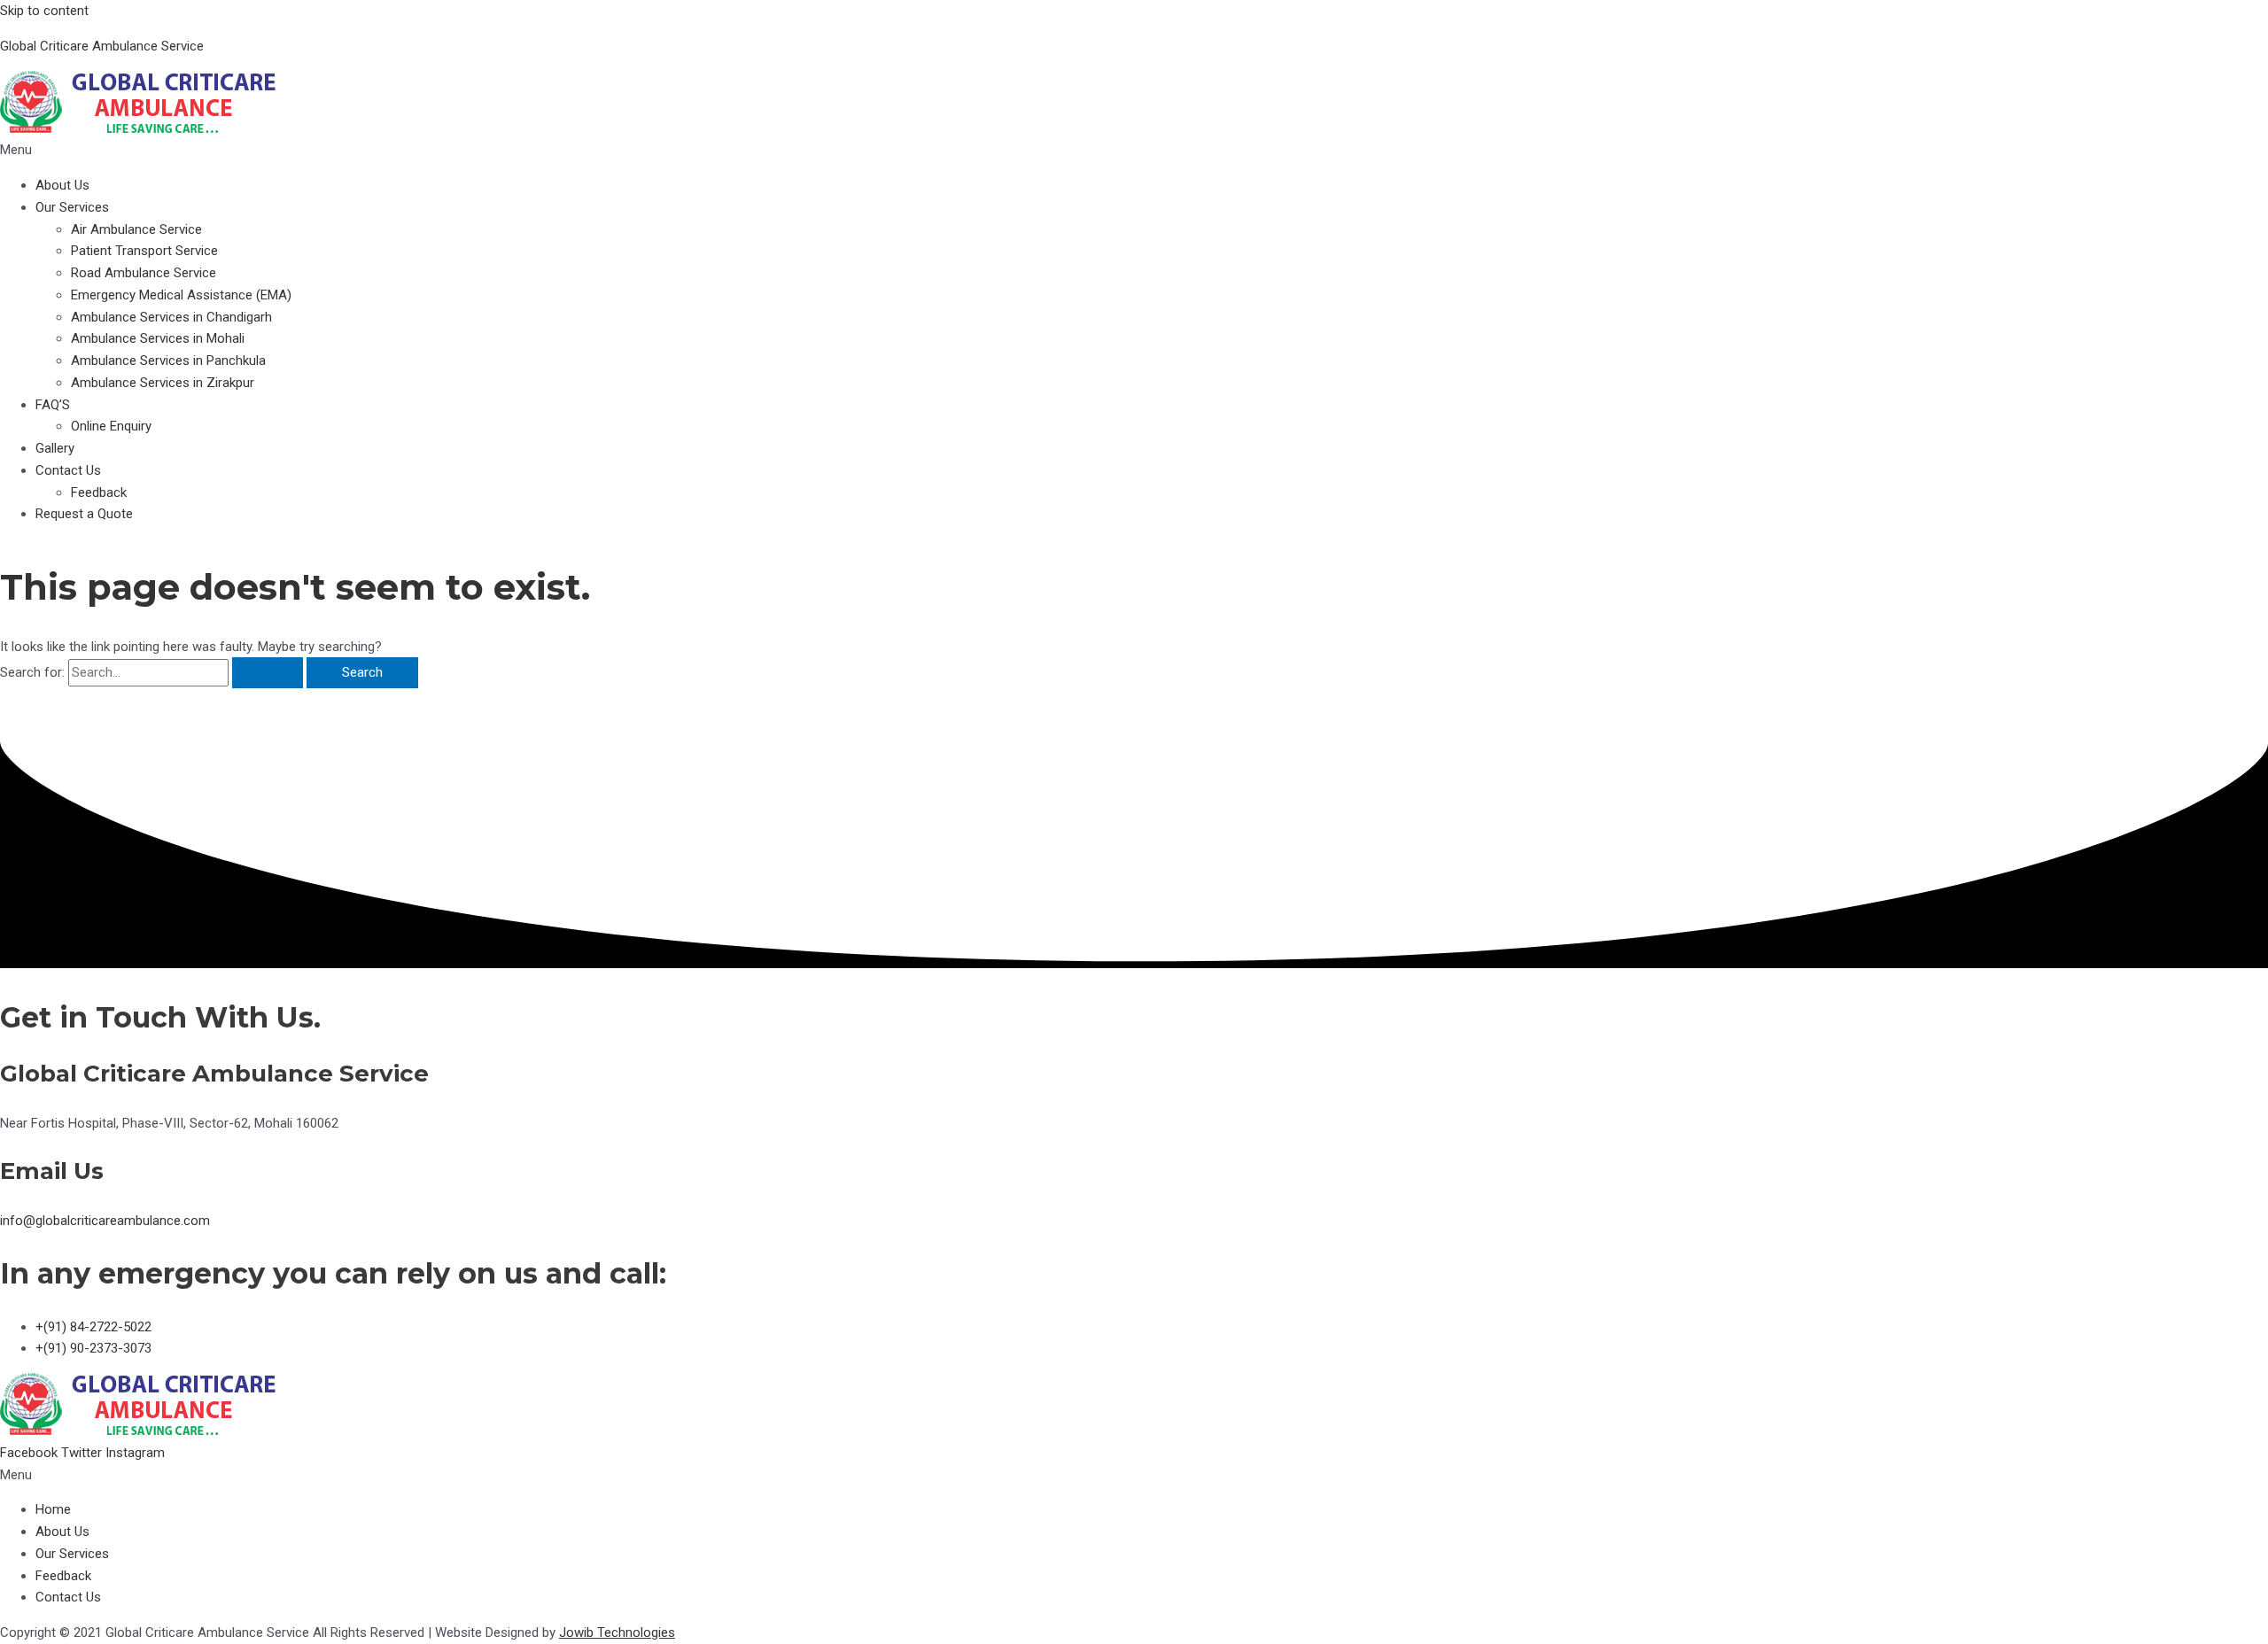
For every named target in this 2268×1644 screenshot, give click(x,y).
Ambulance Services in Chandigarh (171, 317)
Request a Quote (84, 514)
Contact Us (68, 470)
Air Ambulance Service (136, 229)
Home (53, 1509)
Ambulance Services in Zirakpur (163, 383)
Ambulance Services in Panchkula (168, 361)
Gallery (55, 448)
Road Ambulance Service (144, 273)
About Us (62, 185)
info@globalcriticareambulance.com (105, 1221)
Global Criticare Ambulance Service (102, 46)
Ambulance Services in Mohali (158, 338)
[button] (1134, 150)
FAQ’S (53, 405)
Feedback (99, 492)
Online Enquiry (111, 426)
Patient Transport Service (144, 251)
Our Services (72, 207)
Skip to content (44, 11)
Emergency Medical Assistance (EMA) (181, 295)
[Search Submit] (268, 673)
